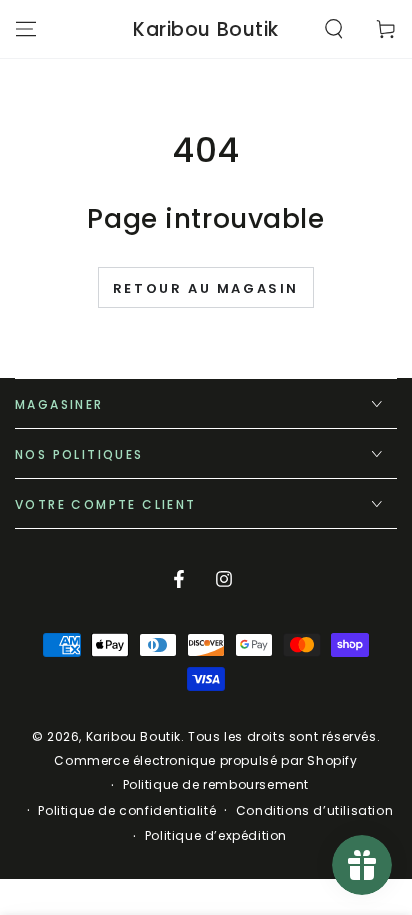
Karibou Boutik (133, 736)
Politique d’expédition (216, 836)
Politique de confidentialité (127, 811)
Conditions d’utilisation (314, 811)
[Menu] (26, 29)
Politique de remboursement (216, 785)
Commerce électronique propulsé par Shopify (205, 761)
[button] (334, 29)
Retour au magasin (206, 288)
